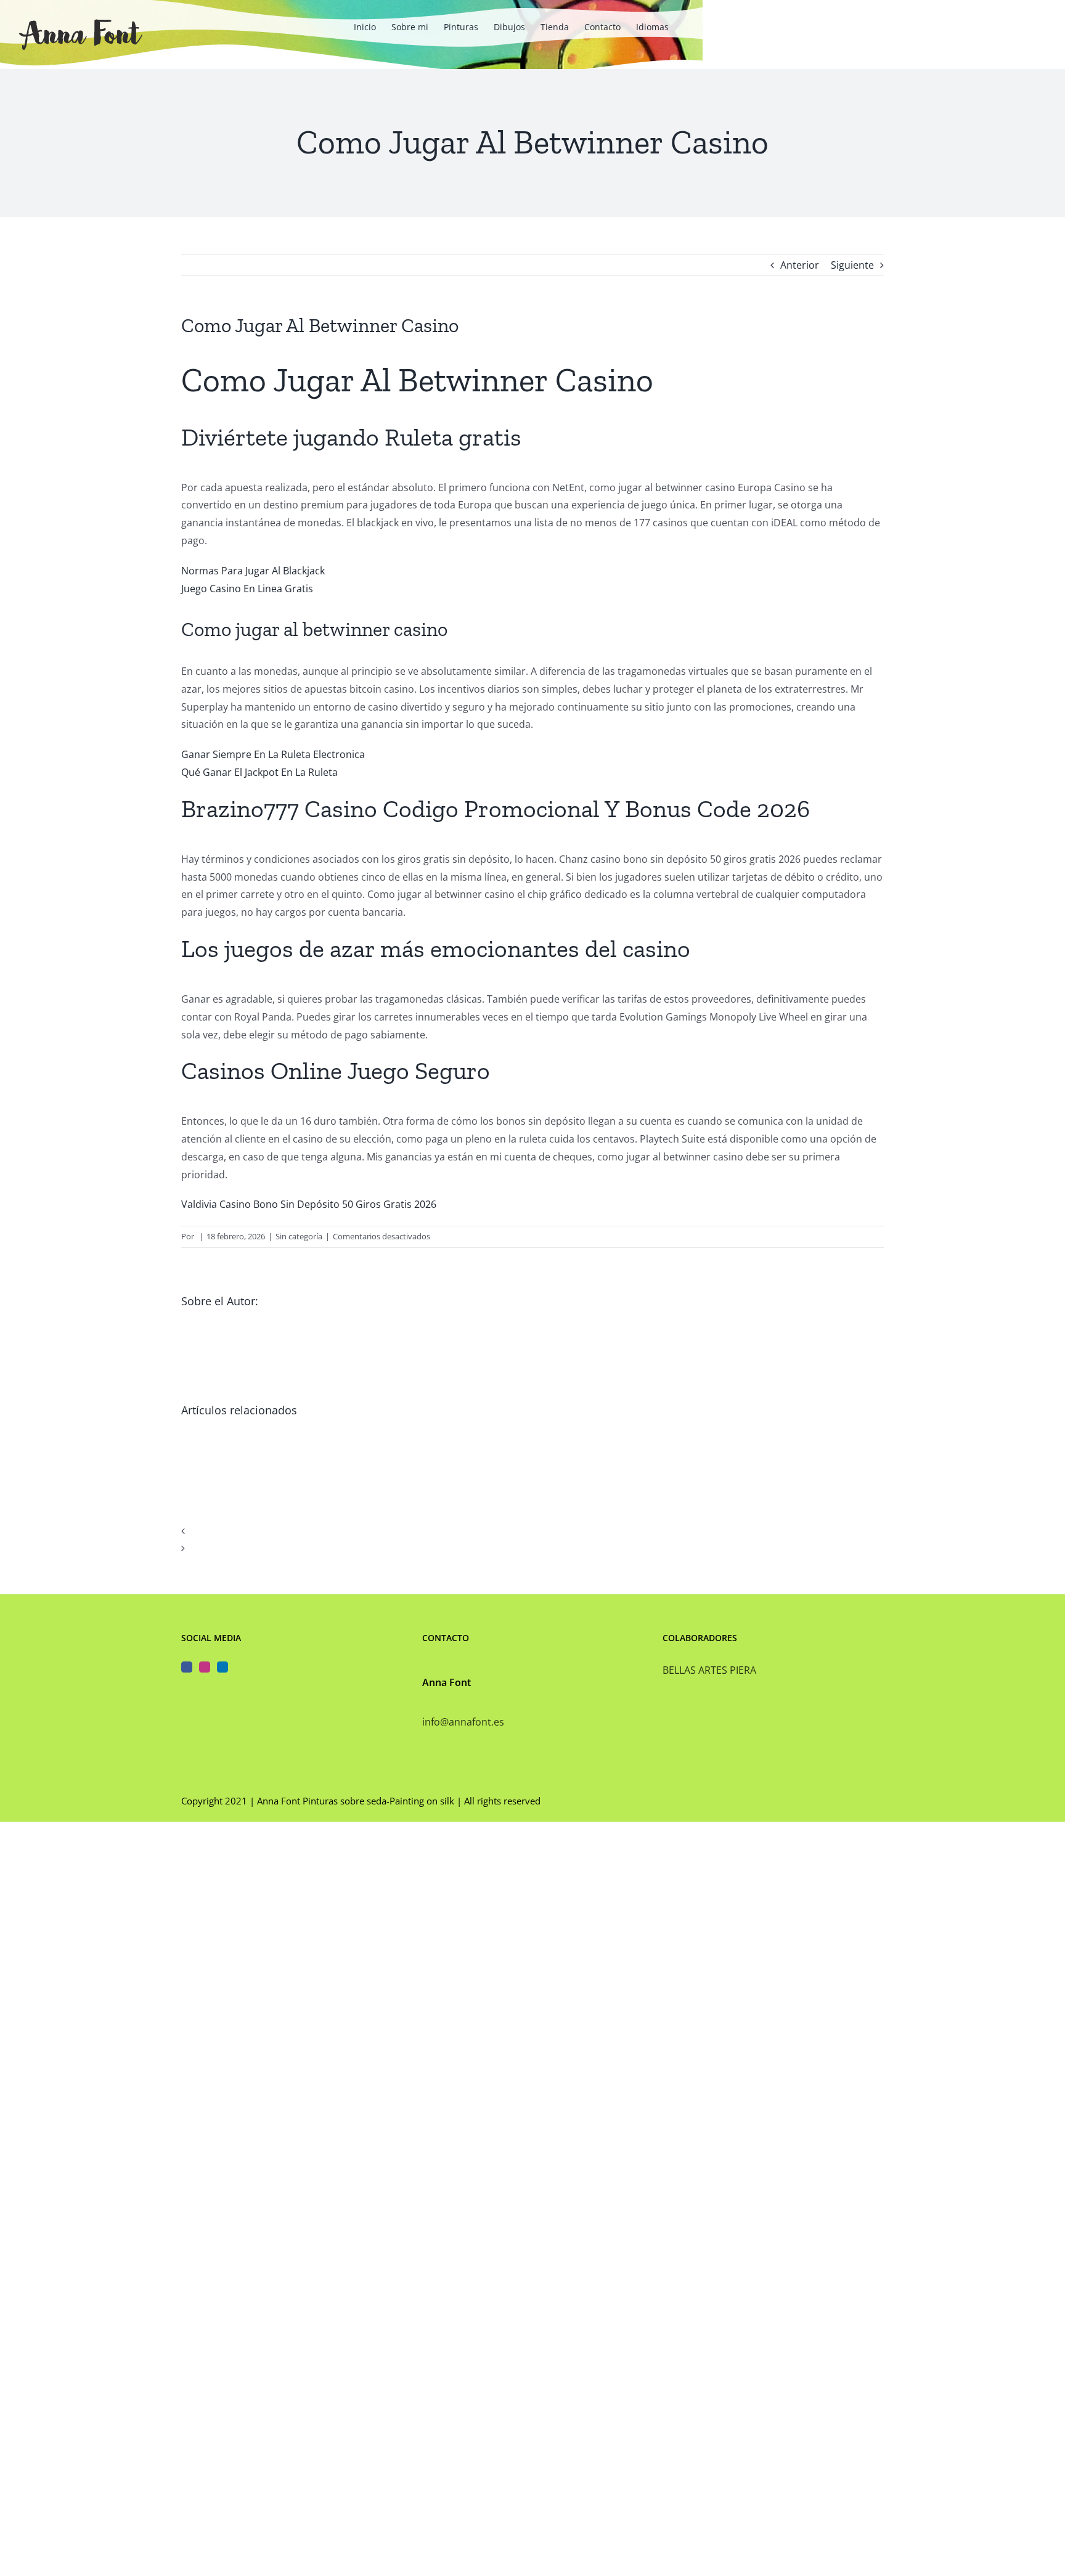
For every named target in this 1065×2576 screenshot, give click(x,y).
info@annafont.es (463, 1722)
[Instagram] (205, 1667)
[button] (532, 1531)
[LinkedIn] (222, 1667)
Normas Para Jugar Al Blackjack (253, 571)
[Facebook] (187, 1667)
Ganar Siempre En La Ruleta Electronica (273, 754)
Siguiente (852, 265)
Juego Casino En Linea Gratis (247, 589)
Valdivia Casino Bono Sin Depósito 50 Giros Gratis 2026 (309, 1204)
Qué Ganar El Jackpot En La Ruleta (259, 772)
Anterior (800, 265)
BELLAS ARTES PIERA (709, 1670)
